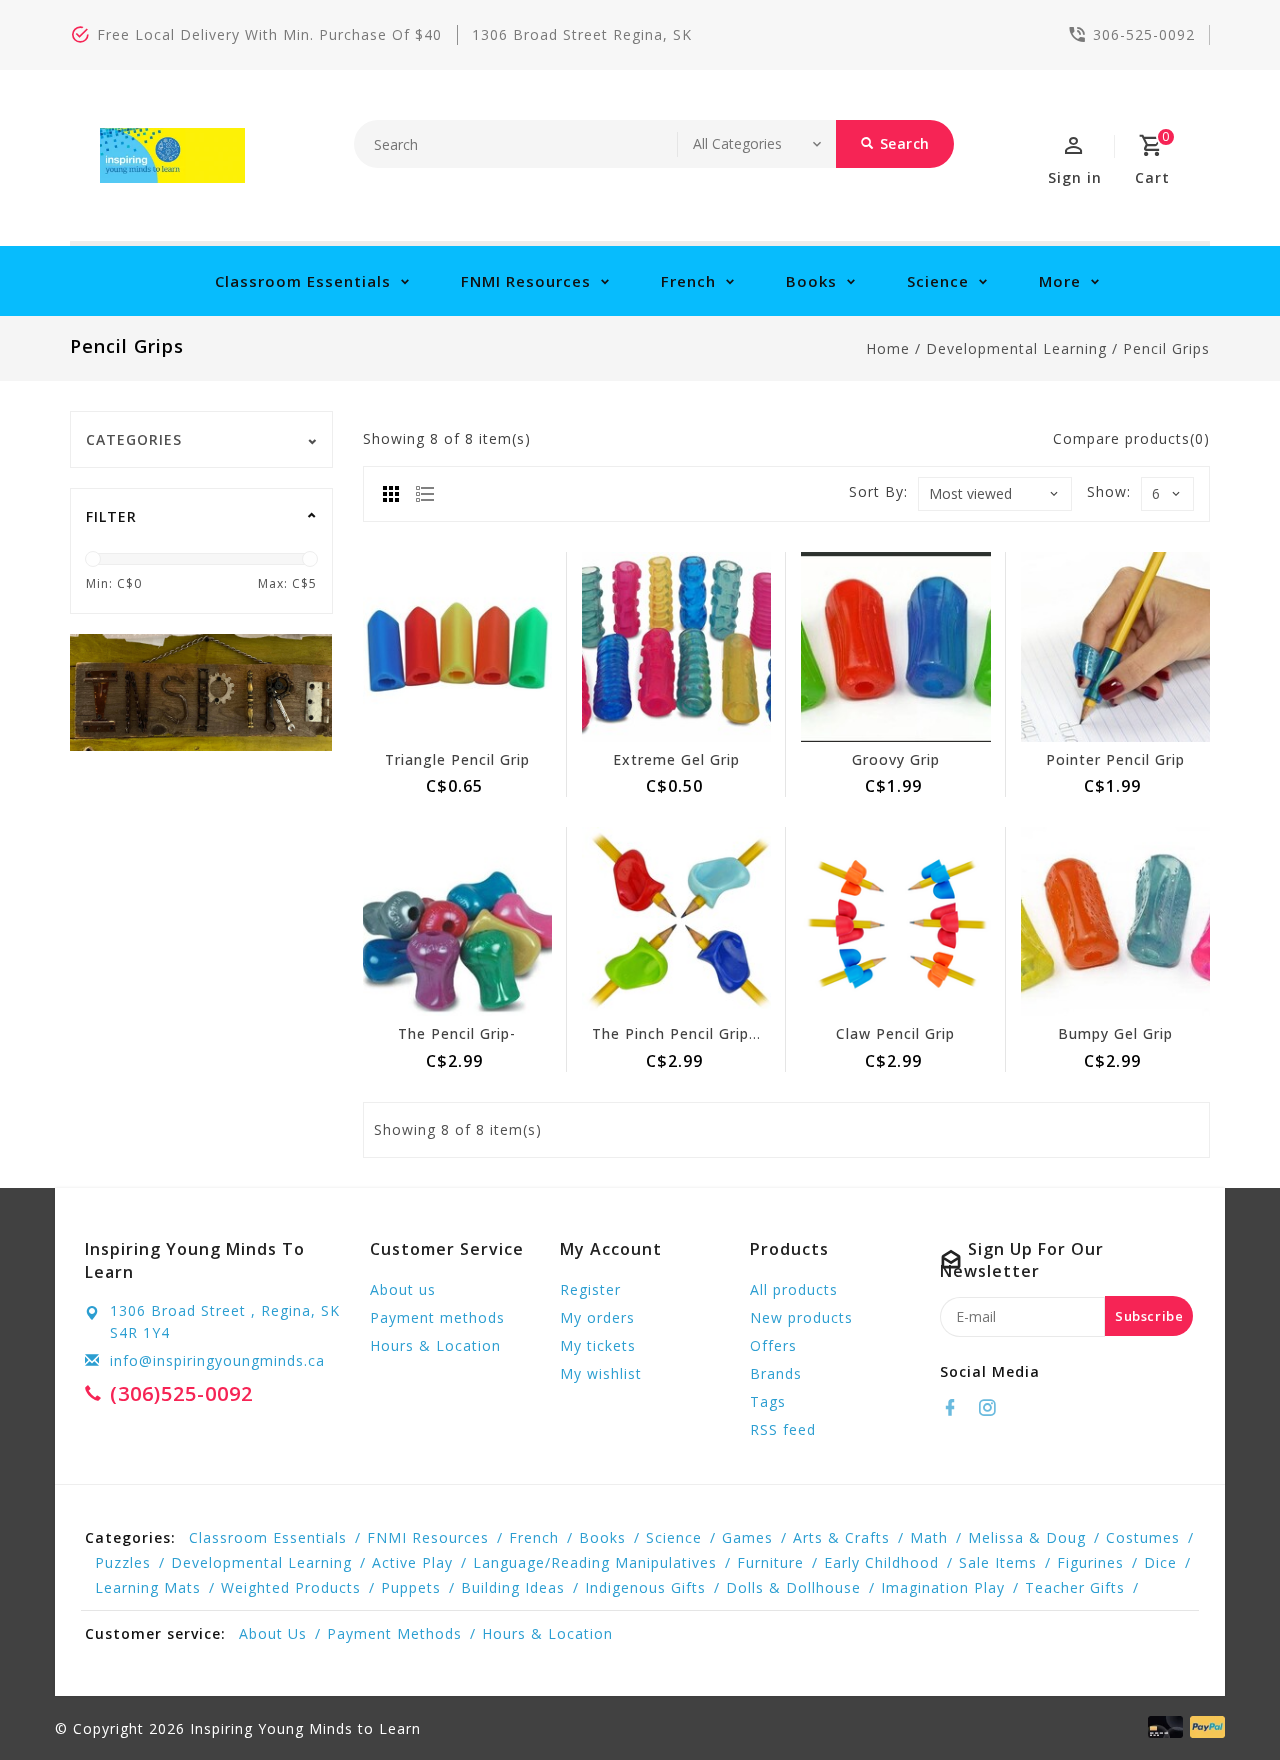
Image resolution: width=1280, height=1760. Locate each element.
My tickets (598, 1345)
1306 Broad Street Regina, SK (582, 34)
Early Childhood (881, 1562)
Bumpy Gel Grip (1115, 1033)
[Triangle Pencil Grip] (457, 646)
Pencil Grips (1166, 348)
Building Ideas (513, 1587)
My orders (597, 1317)
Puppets (411, 1587)
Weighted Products (291, 1587)
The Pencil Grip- (457, 1033)
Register (590, 1289)
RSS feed (783, 1429)
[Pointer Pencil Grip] (1115, 646)
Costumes (1143, 1537)
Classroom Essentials (303, 281)
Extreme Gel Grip (676, 759)
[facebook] (956, 1408)
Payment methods (437, 1317)
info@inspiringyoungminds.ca (217, 1360)
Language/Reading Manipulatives (595, 1562)
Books (811, 281)
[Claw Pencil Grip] (895, 921)
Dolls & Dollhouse (793, 1587)
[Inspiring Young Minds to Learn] (172, 155)
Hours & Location (435, 1345)
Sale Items (998, 1562)
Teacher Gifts (1075, 1587)
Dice (1160, 1562)
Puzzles (123, 1562)
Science (938, 281)
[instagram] (993, 1408)
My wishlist (601, 1373)
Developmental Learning (1016, 348)
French (688, 281)
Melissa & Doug (1027, 1537)
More (1060, 281)
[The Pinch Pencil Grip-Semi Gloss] (676, 921)
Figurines (1090, 1562)
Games (747, 1537)
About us (403, 1289)
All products (794, 1289)
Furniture (770, 1562)
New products (801, 1317)
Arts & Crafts (841, 1537)
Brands (776, 1373)
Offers (773, 1345)
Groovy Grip (896, 759)
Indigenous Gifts (645, 1587)
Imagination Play (943, 1587)
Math (929, 1537)
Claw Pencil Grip (895, 1033)
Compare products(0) (1131, 438)
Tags (768, 1401)
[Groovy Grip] (895, 646)
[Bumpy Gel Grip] (1115, 921)
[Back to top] (1220, 1700)
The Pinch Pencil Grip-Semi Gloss (714, 1033)
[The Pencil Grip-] (457, 921)
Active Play (412, 1562)
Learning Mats (148, 1587)
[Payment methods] (1204, 1727)
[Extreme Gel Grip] (676, 646)
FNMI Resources (526, 281)
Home (888, 348)
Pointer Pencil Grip (1115, 759)
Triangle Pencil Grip (457, 759)
